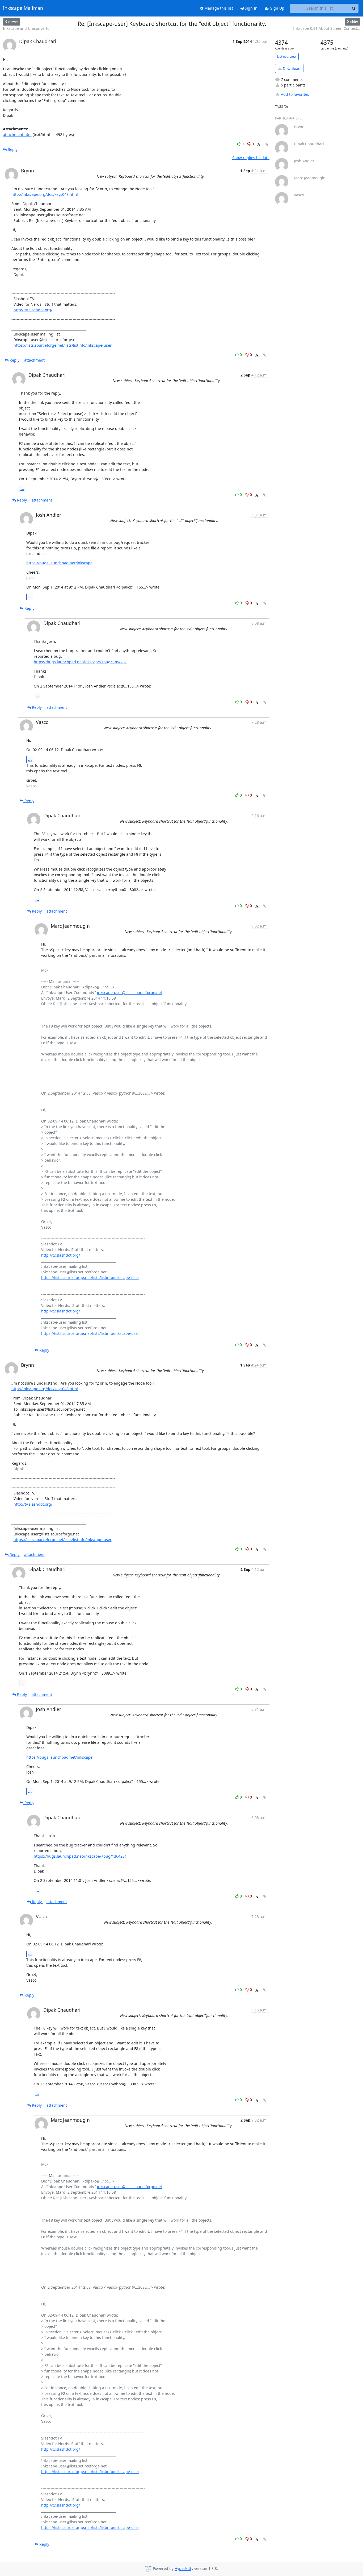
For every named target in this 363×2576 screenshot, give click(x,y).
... (22, 488)
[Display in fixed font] (259, 145)
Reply (12, 149)
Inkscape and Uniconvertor (27, 28)
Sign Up (277, 8)
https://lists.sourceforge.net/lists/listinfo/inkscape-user (63, 345)
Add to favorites (295, 94)
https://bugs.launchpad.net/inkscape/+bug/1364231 (80, 662)
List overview (287, 57)
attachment (34, 360)
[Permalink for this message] (267, 144)
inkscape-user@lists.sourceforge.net (130, 993)
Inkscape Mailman (23, 8)
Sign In (251, 8)
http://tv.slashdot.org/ (33, 310)
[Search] (354, 8)
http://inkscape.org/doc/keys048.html (45, 194)
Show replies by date (251, 158)
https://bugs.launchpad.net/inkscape (59, 563)
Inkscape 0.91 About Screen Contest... (327, 28)
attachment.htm (17, 134)
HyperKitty (184, 2569)
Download (291, 69)
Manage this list (218, 8)
